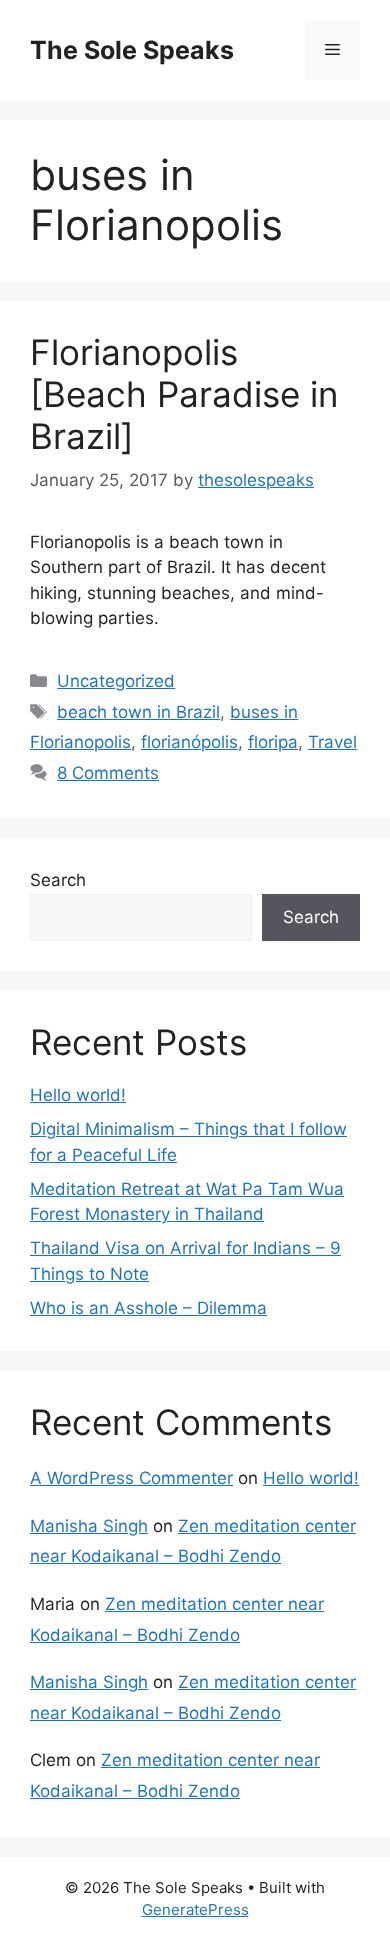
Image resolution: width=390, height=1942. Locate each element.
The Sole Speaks (132, 50)
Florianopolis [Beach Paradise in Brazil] (184, 394)
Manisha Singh (89, 1526)
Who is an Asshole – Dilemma (148, 1308)
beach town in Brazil (138, 712)
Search (58, 880)
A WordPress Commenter (131, 1478)
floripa (273, 742)
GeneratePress (195, 1909)
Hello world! (78, 1095)
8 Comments (108, 773)
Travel (332, 742)
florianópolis (189, 742)
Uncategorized (116, 681)
